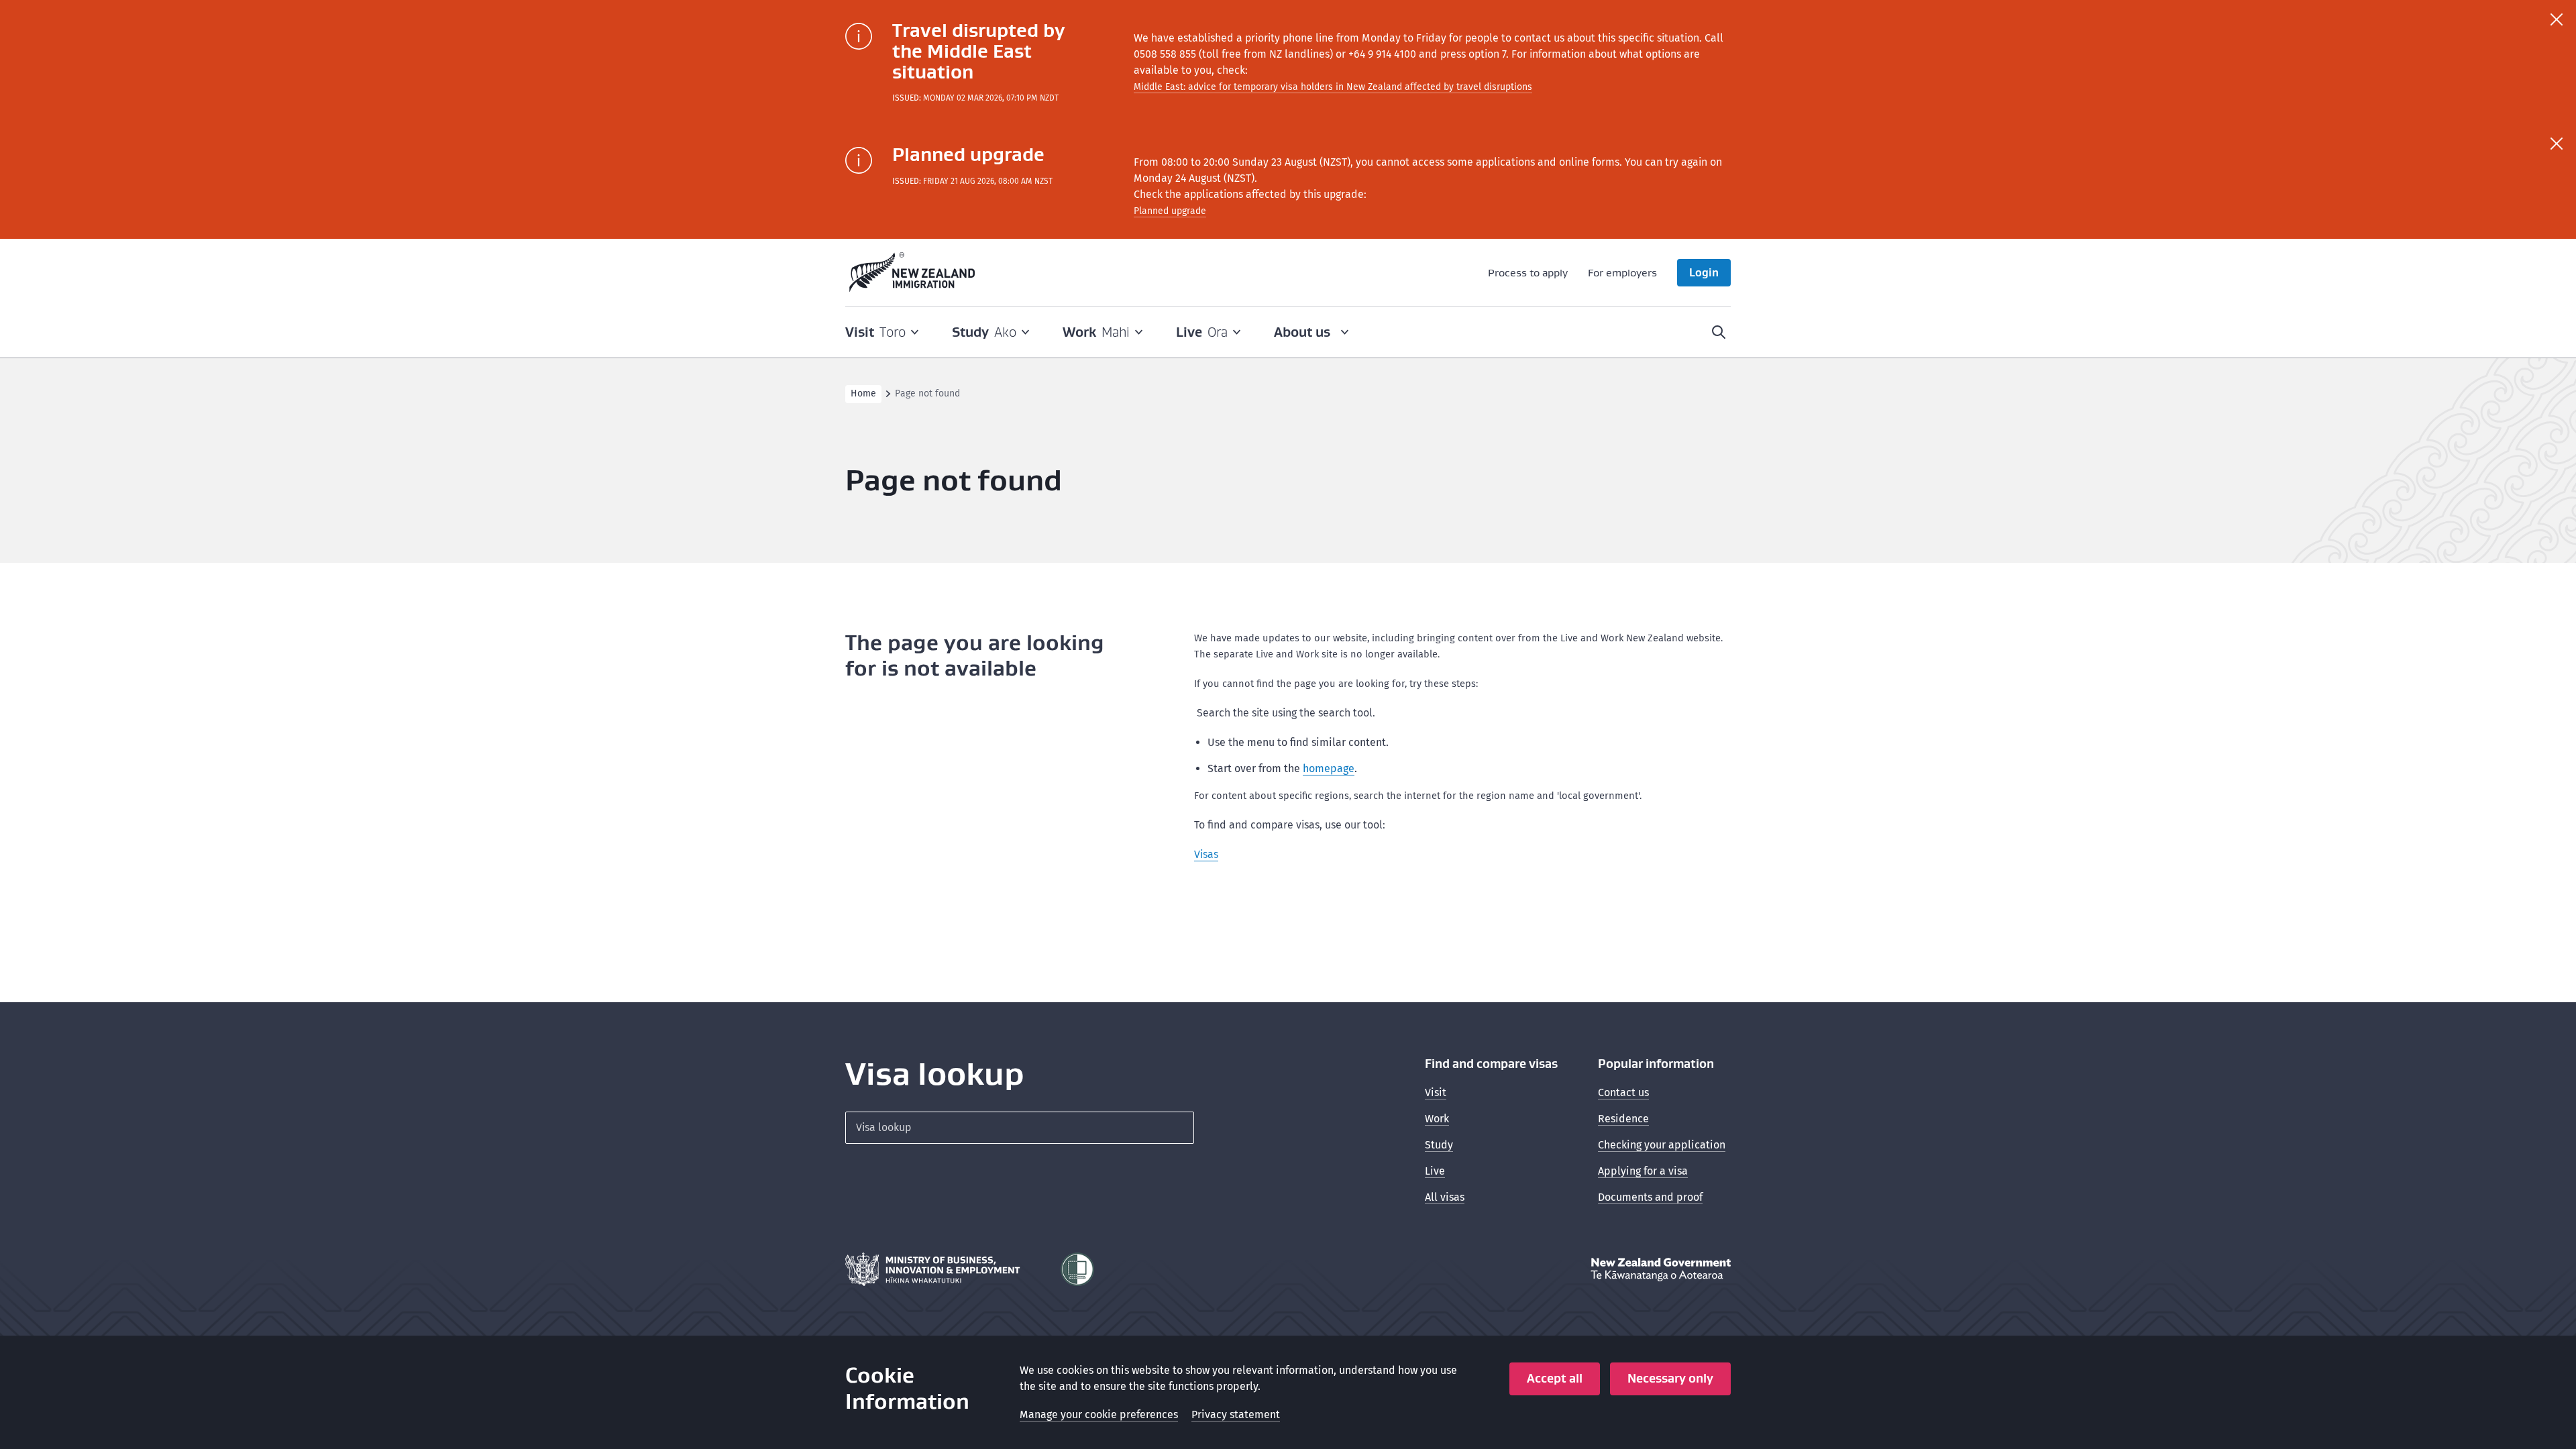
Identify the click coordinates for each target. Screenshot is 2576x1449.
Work (1437, 1119)
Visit (1436, 1092)
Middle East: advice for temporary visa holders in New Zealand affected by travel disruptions (1333, 87)
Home (863, 393)
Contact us (1623, 1092)
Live (1435, 1171)
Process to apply (1528, 272)
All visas (1445, 1197)
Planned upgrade (1170, 211)
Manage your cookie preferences (1099, 1414)
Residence (1623, 1119)
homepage (1329, 768)
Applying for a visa (1643, 1171)
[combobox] (1020, 1128)
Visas (1206, 854)
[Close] (2557, 19)
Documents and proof (1650, 1197)
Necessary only (1670, 1378)
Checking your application (1662, 1145)
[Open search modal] (1719, 332)
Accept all (1555, 1378)
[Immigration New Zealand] (912, 272)
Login (1704, 272)
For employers (1622, 272)
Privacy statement (1236, 1414)
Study (1439, 1145)
